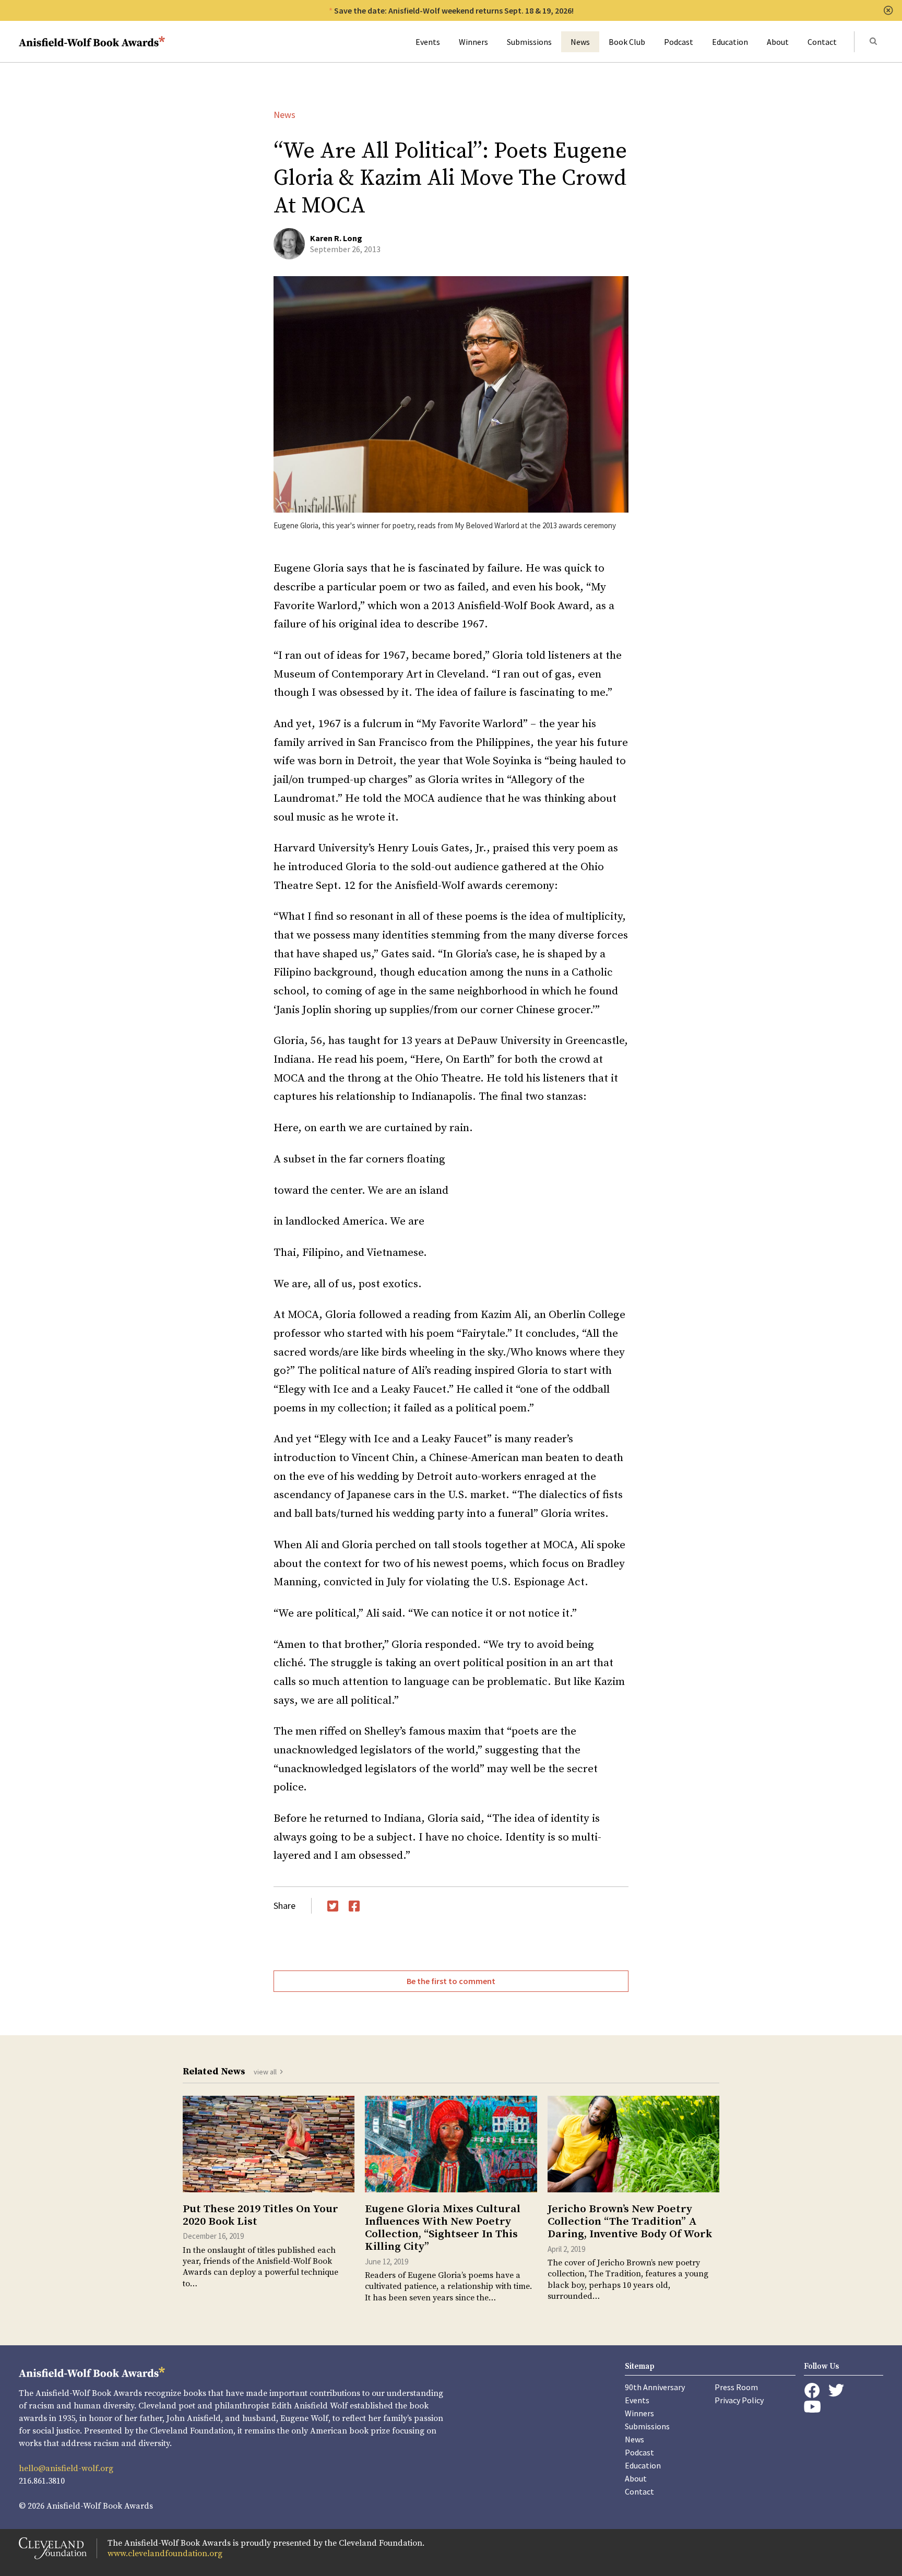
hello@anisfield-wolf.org (66, 2468)
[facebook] (812, 2391)
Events (428, 42)
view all (265, 2072)
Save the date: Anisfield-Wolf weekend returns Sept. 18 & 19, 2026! (454, 10)
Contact (822, 42)
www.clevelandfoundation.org (165, 2554)
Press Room (736, 2387)
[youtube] (812, 2407)
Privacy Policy (739, 2400)
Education (730, 42)
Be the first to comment (451, 1981)
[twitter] (836, 2390)
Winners (473, 42)
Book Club (627, 42)
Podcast (679, 42)
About (778, 42)
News (580, 42)
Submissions (529, 42)
